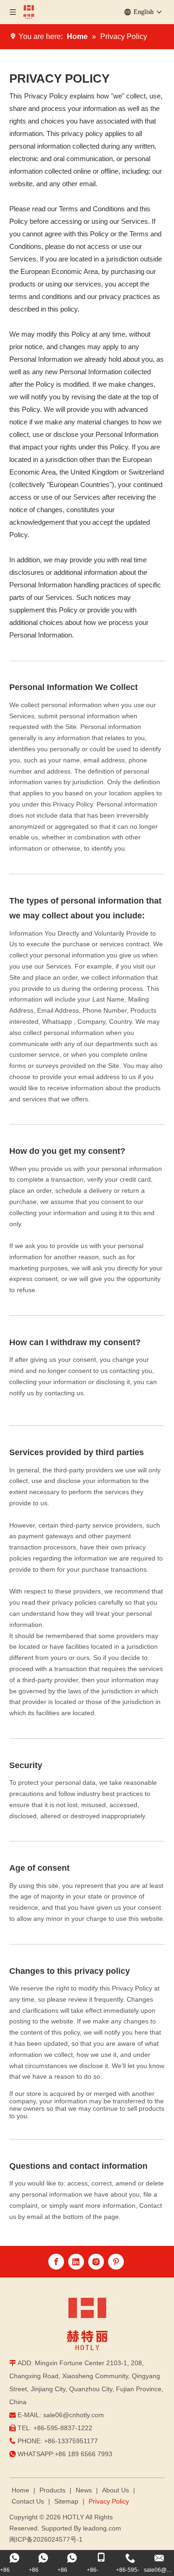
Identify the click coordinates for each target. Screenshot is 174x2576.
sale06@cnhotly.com (74, 2415)
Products (52, 2490)
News (84, 2490)
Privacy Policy (109, 2501)
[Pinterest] (116, 2262)
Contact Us (28, 2501)
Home (20, 2490)
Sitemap (66, 2501)
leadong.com (102, 2528)
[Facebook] (56, 2262)
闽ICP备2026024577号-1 (46, 2539)
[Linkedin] (76, 2262)
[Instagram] (96, 2262)
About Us (116, 2490)
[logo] (87, 2324)
